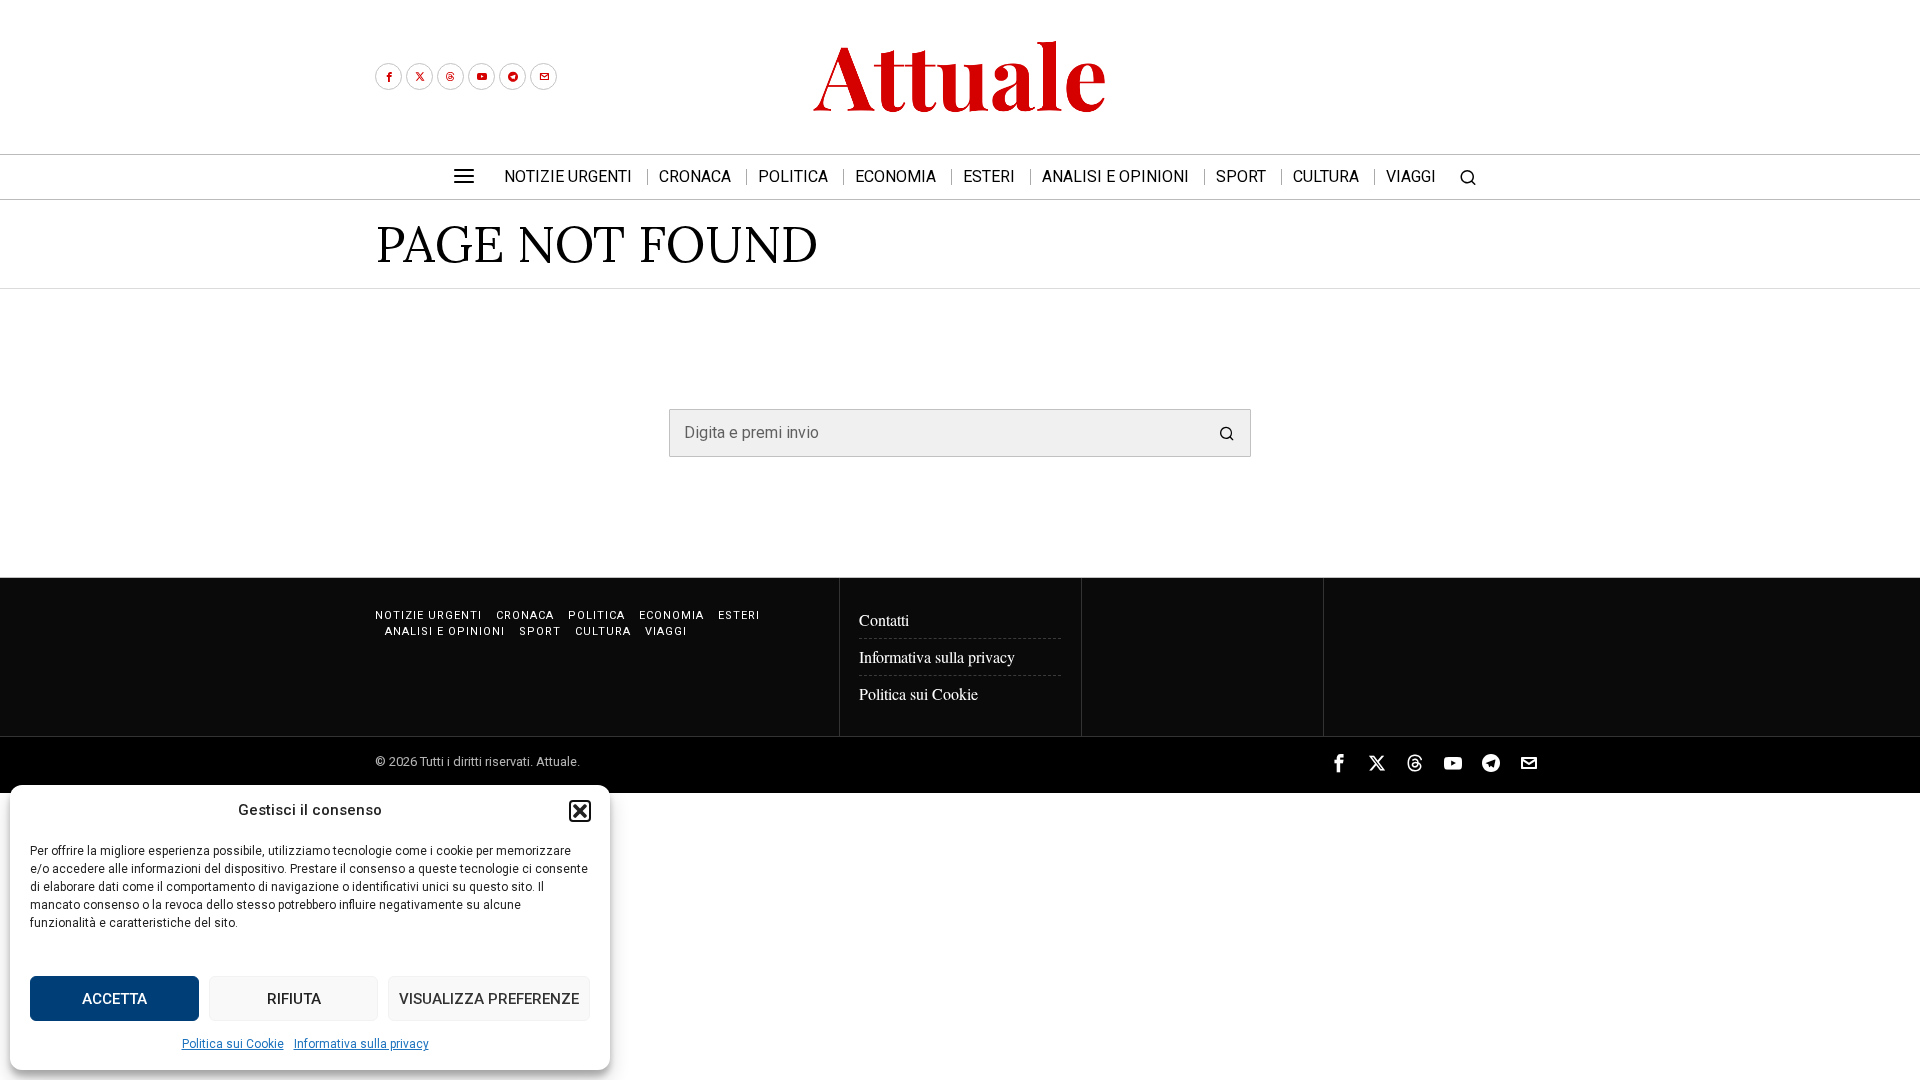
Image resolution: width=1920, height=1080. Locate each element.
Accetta (114, 999)
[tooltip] (388, 76)
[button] (580, 811)
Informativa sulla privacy (361, 1044)
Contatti (884, 619)
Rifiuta (294, 999)
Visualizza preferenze (489, 999)
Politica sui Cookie (233, 1044)
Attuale (556, 761)
